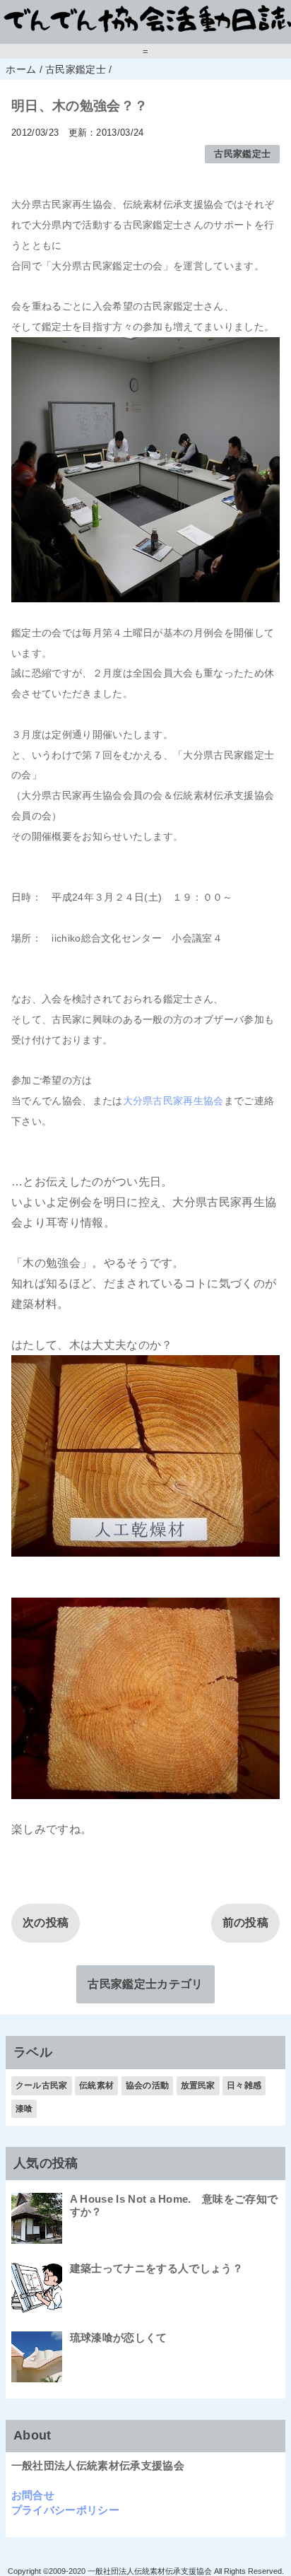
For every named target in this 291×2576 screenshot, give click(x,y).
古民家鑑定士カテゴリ (145, 1984)
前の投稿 (245, 1922)
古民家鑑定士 (242, 154)
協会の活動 (148, 2085)
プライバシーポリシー (65, 2510)
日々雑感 (244, 2085)
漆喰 (24, 2109)
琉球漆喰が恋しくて (119, 2337)
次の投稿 (46, 1922)
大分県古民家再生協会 (173, 1101)
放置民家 (198, 2085)
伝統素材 (96, 2085)
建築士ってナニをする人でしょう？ (156, 2268)
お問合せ (33, 2495)
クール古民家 (42, 2085)
